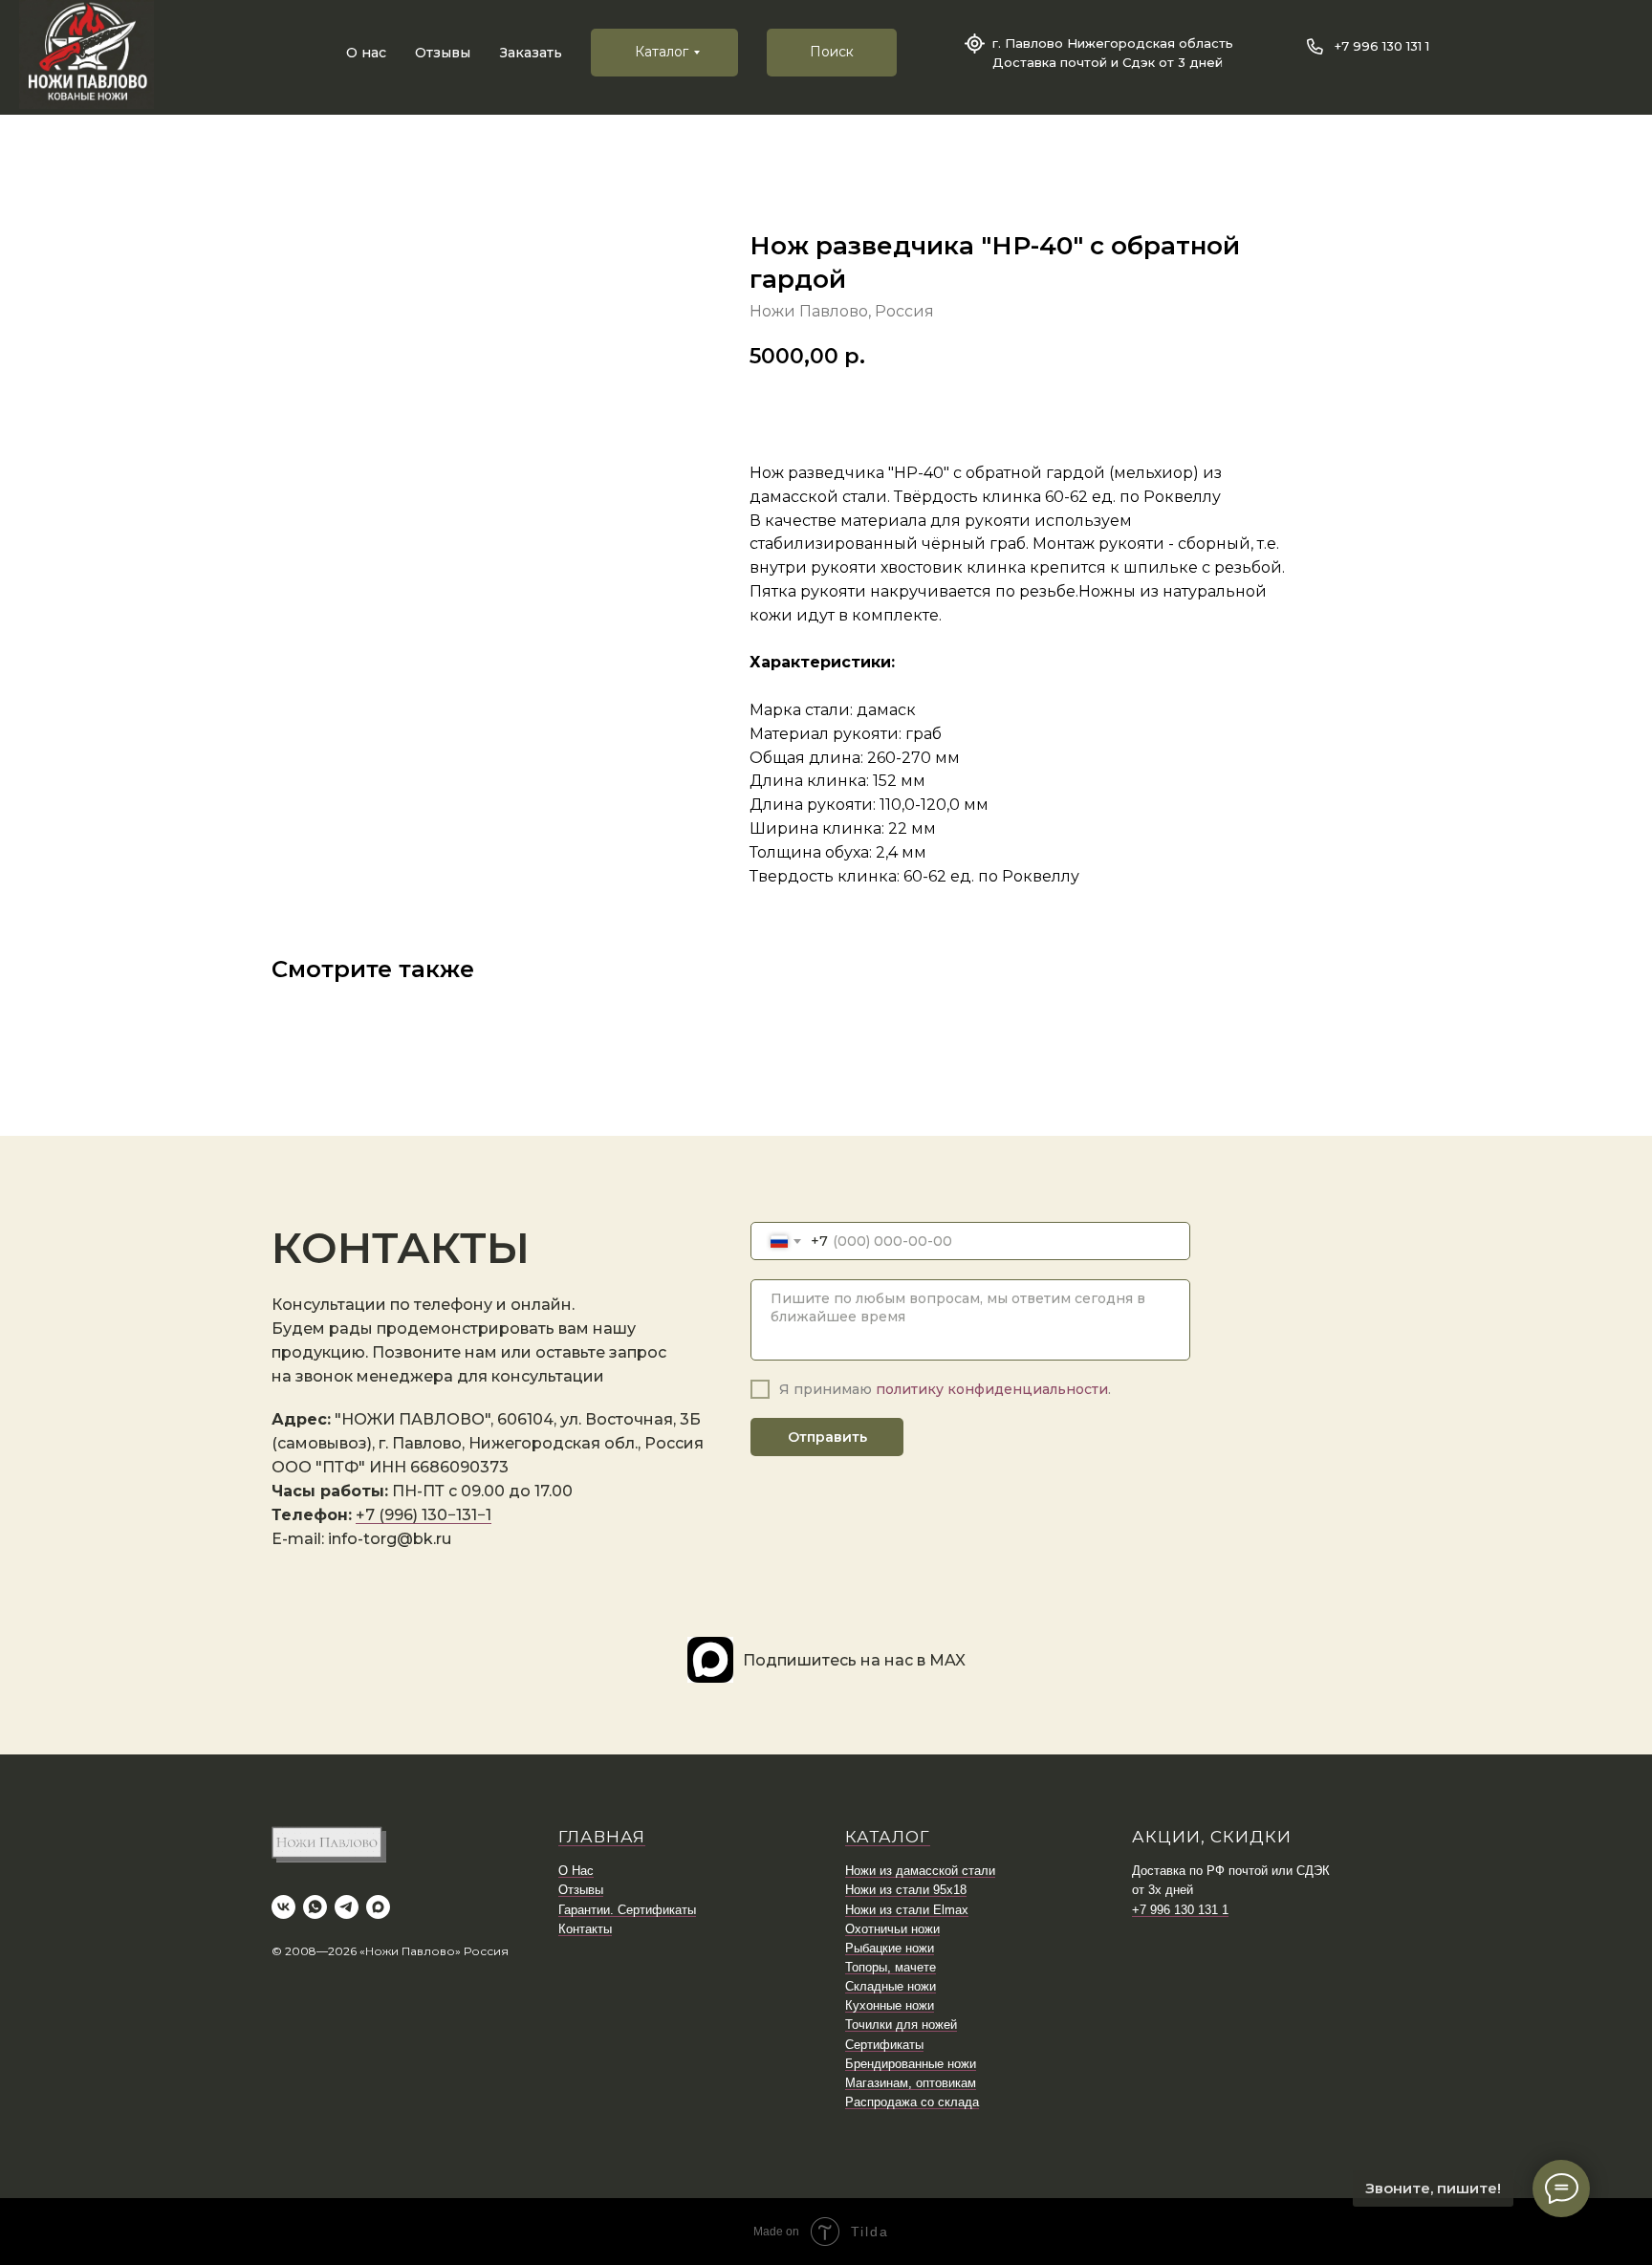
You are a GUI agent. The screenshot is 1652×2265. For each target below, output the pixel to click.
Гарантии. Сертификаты (627, 1910)
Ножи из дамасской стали (920, 1871)
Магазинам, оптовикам (911, 2083)
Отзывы (443, 53)
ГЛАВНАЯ (602, 1837)
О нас (366, 53)
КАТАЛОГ (888, 1837)
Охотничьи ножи (892, 1929)
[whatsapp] (315, 1907)
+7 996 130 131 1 (1382, 46)
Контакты (585, 1929)
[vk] (283, 1907)
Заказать (531, 53)
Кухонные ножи (890, 2005)
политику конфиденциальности (992, 1389)
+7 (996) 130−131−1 (424, 1515)
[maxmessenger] (378, 1907)
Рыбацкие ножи (890, 1948)
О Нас (576, 1871)
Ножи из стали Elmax (907, 1910)
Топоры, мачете (891, 1967)
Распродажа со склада (912, 2102)
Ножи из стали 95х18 (906, 1890)
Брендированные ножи (911, 2064)
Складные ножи (891, 1986)
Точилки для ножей (901, 2025)
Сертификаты (884, 2045)
